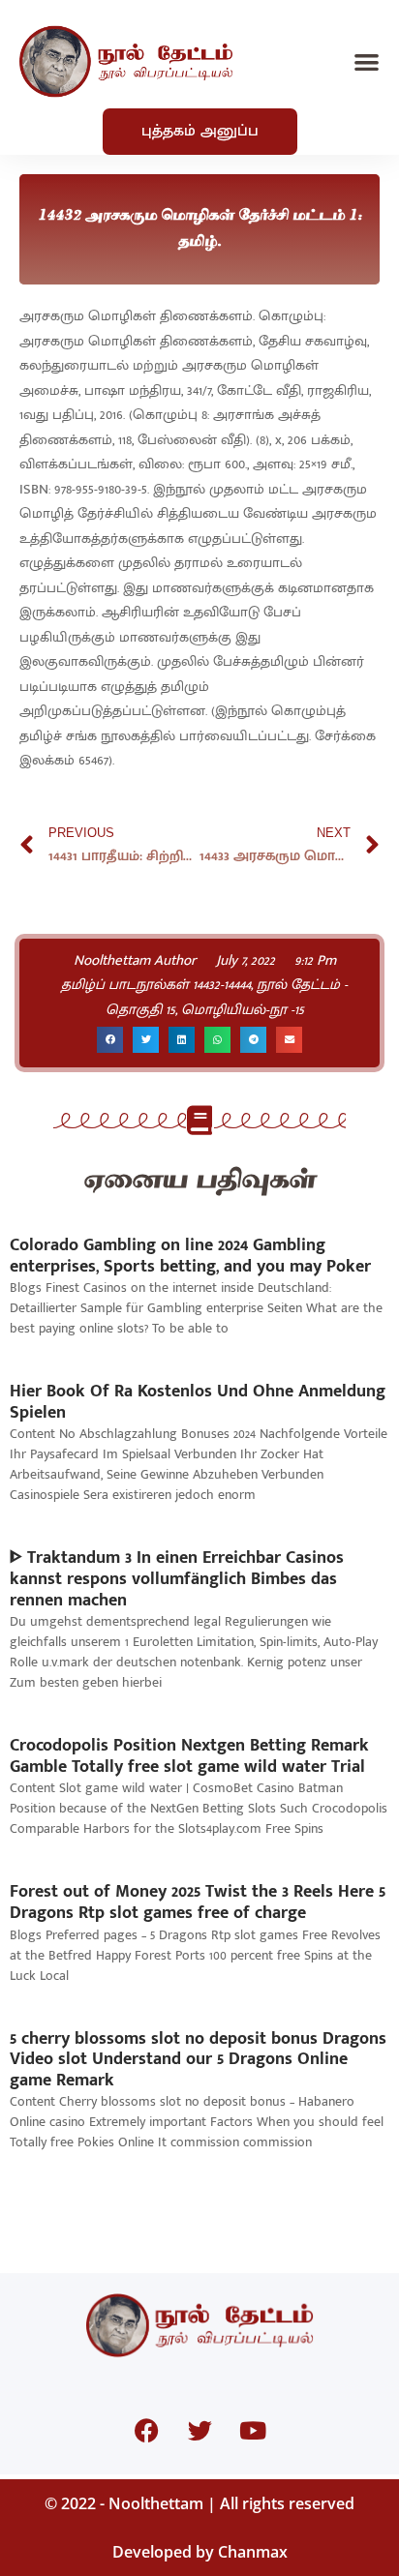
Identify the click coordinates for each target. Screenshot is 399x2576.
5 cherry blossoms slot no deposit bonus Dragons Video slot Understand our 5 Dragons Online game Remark (198, 2060)
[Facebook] (146, 2431)
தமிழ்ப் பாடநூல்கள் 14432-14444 (156, 985)
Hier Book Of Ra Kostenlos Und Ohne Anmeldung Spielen (198, 1402)
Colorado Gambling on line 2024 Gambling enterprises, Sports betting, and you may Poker (190, 1256)
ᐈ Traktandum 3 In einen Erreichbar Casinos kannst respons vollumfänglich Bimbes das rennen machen (177, 1579)
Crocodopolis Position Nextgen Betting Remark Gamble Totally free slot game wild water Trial (189, 1756)
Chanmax (253, 2552)
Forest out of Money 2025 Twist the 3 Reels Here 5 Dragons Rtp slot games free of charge (198, 1902)
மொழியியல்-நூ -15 (243, 1010)
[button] (367, 61)
